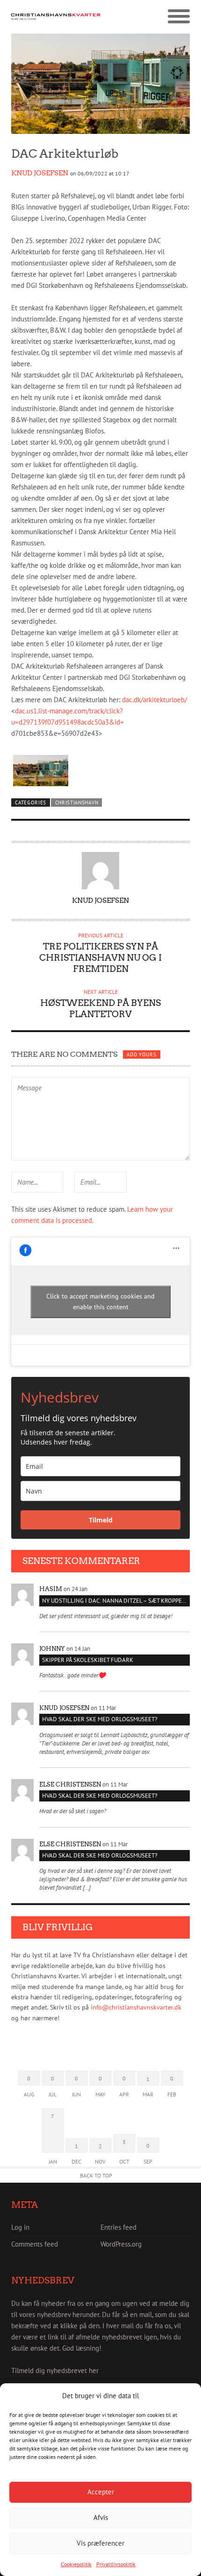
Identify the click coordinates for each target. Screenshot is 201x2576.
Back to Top (96, 2175)
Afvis (101, 2517)
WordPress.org (121, 2244)
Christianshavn (77, 803)
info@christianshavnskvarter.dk (136, 2007)
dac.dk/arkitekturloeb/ (154, 700)
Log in (20, 2227)
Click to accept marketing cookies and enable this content (100, 1302)
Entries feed (118, 2227)
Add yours (141, 1054)
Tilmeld (101, 1520)
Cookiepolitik (76, 2564)
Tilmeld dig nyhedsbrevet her (55, 2370)
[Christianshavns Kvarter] (56, 17)
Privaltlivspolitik (116, 2564)
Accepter (101, 2492)
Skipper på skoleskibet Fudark (88, 1660)
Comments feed (35, 2244)
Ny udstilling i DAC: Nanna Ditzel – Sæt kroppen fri (116, 1601)
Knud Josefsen (40, 173)
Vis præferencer (100, 2543)
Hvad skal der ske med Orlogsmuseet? (100, 1719)
